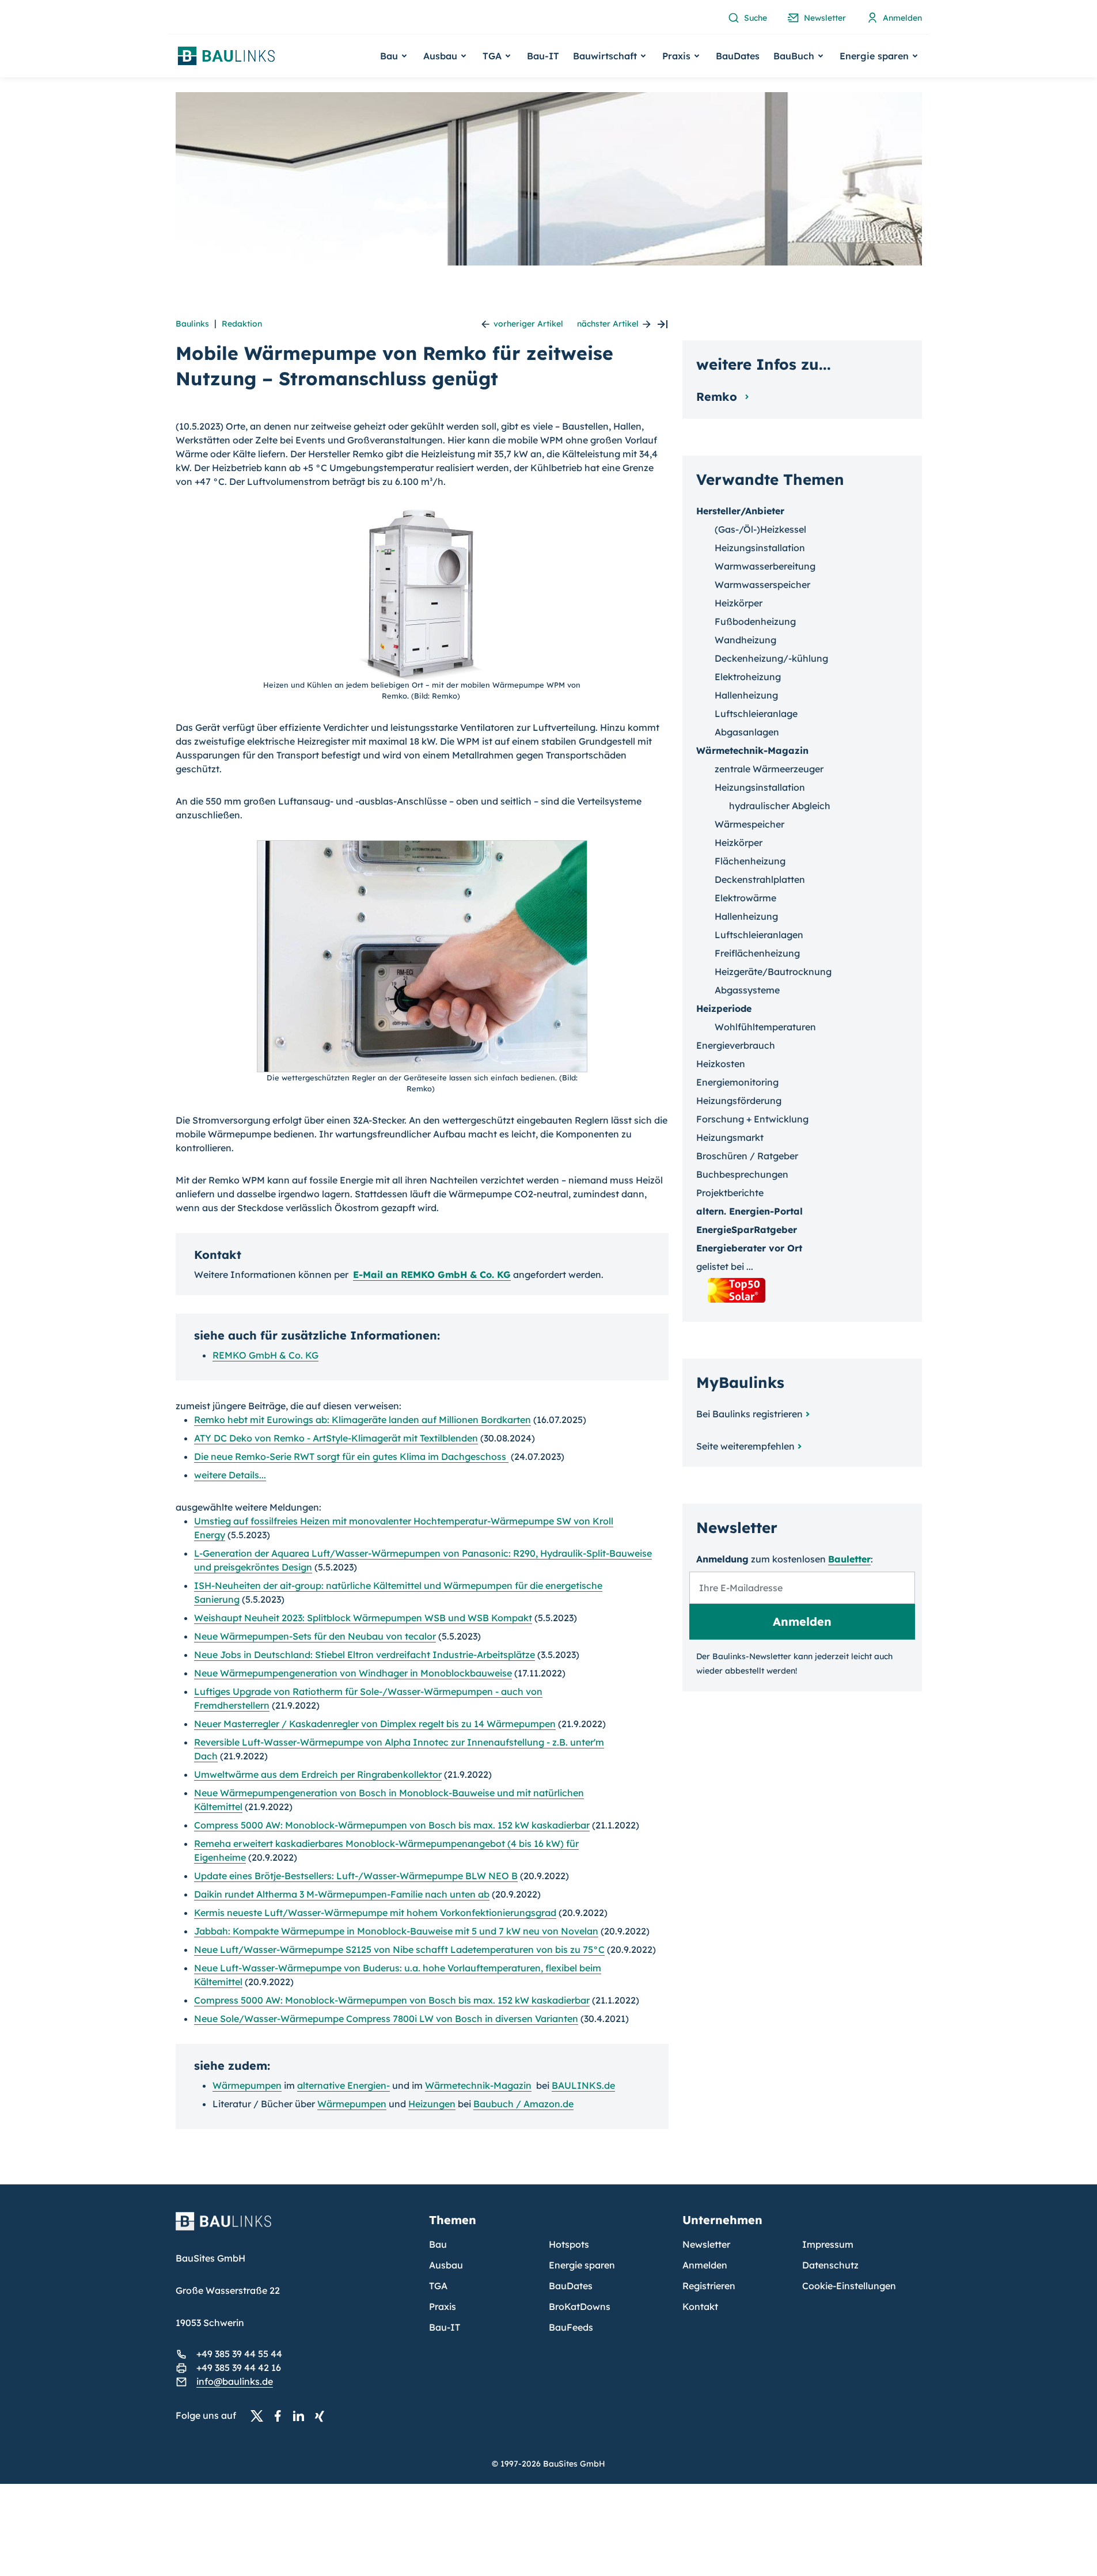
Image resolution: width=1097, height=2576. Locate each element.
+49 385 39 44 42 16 (239, 2368)
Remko (718, 397)
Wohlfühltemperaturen (765, 1027)
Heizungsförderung (739, 1101)
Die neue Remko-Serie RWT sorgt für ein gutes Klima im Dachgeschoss (351, 1456)
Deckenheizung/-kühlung (771, 658)
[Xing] (322, 2416)
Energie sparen (582, 2265)
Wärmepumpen (247, 2085)
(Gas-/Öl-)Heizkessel (760, 529)
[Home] (295, 2228)
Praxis (443, 2306)
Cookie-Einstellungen (849, 2286)
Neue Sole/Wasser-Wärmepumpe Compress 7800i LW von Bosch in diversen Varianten (386, 2019)
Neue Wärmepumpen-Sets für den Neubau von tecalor (315, 1636)
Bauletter (849, 1559)
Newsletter (706, 2244)
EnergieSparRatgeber (747, 1230)
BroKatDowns (580, 2306)
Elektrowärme (745, 898)
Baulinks (192, 324)
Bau (438, 2244)
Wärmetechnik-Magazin (478, 2085)
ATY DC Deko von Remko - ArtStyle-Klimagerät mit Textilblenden (336, 1438)
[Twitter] (260, 2416)
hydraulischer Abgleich (780, 806)
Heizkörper (739, 603)
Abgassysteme (747, 990)
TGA (438, 2286)
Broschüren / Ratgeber (747, 1156)
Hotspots (569, 2244)
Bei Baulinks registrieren (749, 1414)
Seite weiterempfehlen (745, 1446)
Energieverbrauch (736, 1045)
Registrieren (709, 2286)
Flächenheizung (750, 861)
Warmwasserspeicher (762, 585)
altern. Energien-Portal (749, 1211)
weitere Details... (230, 1475)
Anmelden (705, 2265)
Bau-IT (543, 56)
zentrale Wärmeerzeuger (769, 769)
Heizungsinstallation (760, 548)
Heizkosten (721, 1064)
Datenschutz (830, 2265)
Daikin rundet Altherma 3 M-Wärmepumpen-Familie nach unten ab (342, 1894)
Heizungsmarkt (730, 1137)
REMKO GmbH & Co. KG (265, 1355)
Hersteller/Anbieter (740, 511)
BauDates (738, 56)
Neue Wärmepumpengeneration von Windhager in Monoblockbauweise (353, 1673)
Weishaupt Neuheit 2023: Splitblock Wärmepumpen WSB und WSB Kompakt (363, 1618)
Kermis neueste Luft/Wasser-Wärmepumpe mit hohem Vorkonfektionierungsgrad (375, 1913)
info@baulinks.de (235, 2381)
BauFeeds (571, 2327)
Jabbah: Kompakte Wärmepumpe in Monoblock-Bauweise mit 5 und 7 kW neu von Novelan (396, 1931)
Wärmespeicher (749, 824)
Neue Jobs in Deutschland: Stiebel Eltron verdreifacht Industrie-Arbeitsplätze (365, 1655)
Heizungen (432, 2104)
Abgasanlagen (747, 732)
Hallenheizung (746, 695)
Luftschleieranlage (756, 714)
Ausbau (446, 2265)
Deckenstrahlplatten (760, 879)
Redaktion (242, 324)
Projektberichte (730, 1193)
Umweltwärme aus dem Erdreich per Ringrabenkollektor (318, 1774)
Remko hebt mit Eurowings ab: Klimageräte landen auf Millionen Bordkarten (362, 1420)
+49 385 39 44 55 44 (239, 2354)
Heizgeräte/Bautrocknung (773, 972)
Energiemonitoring (737, 1082)
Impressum (828, 2244)
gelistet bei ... (725, 1266)
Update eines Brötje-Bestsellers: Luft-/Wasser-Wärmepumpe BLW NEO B (356, 1876)
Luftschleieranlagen (759, 935)
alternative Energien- (343, 2085)
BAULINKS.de (583, 2085)
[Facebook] (281, 2416)
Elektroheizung (748, 677)
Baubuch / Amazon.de (523, 2104)
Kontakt (700, 2306)
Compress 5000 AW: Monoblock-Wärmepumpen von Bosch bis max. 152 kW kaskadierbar (392, 1825)
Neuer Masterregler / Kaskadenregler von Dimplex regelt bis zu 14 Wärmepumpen (375, 1724)
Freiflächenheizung (757, 953)
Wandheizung (745, 640)
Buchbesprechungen (742, 1174)
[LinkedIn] (302, 2416)
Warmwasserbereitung (765, 566)
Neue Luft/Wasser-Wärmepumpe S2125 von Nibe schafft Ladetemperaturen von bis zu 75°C (399, 1949)
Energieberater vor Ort (749, 1248)
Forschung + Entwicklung (752, 1119)
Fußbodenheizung (755, 621)
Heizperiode (724, 1008)
